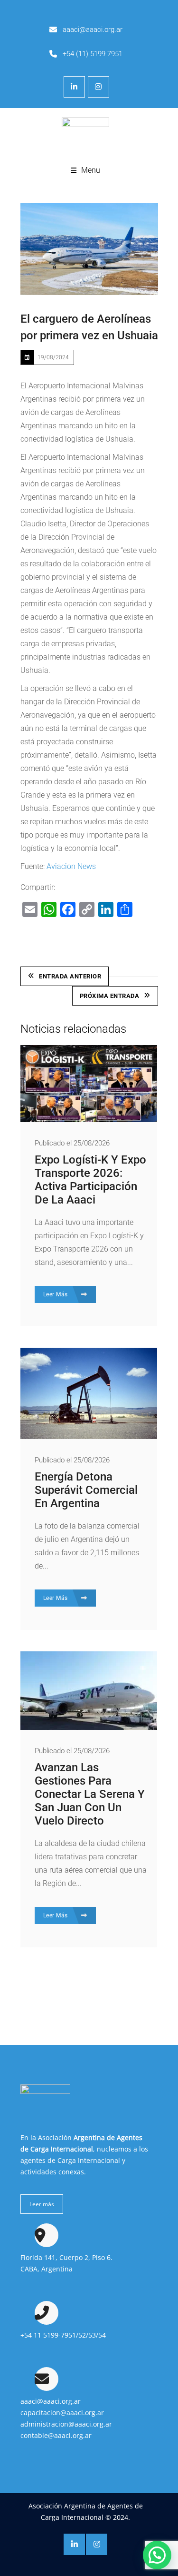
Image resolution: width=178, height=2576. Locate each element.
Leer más (42, 2204)
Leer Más (56, 1294)
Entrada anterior (70, 976)
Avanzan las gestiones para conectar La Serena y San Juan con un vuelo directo (90, 1794)
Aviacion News (71, 866)
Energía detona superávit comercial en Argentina (86, 1490)
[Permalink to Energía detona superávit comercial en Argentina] (89, 1436)
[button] (157, 2555)
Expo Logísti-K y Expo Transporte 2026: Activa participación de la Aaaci (90, 1180)
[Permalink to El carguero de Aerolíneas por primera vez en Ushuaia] (89, 249)
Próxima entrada (110, 996)
